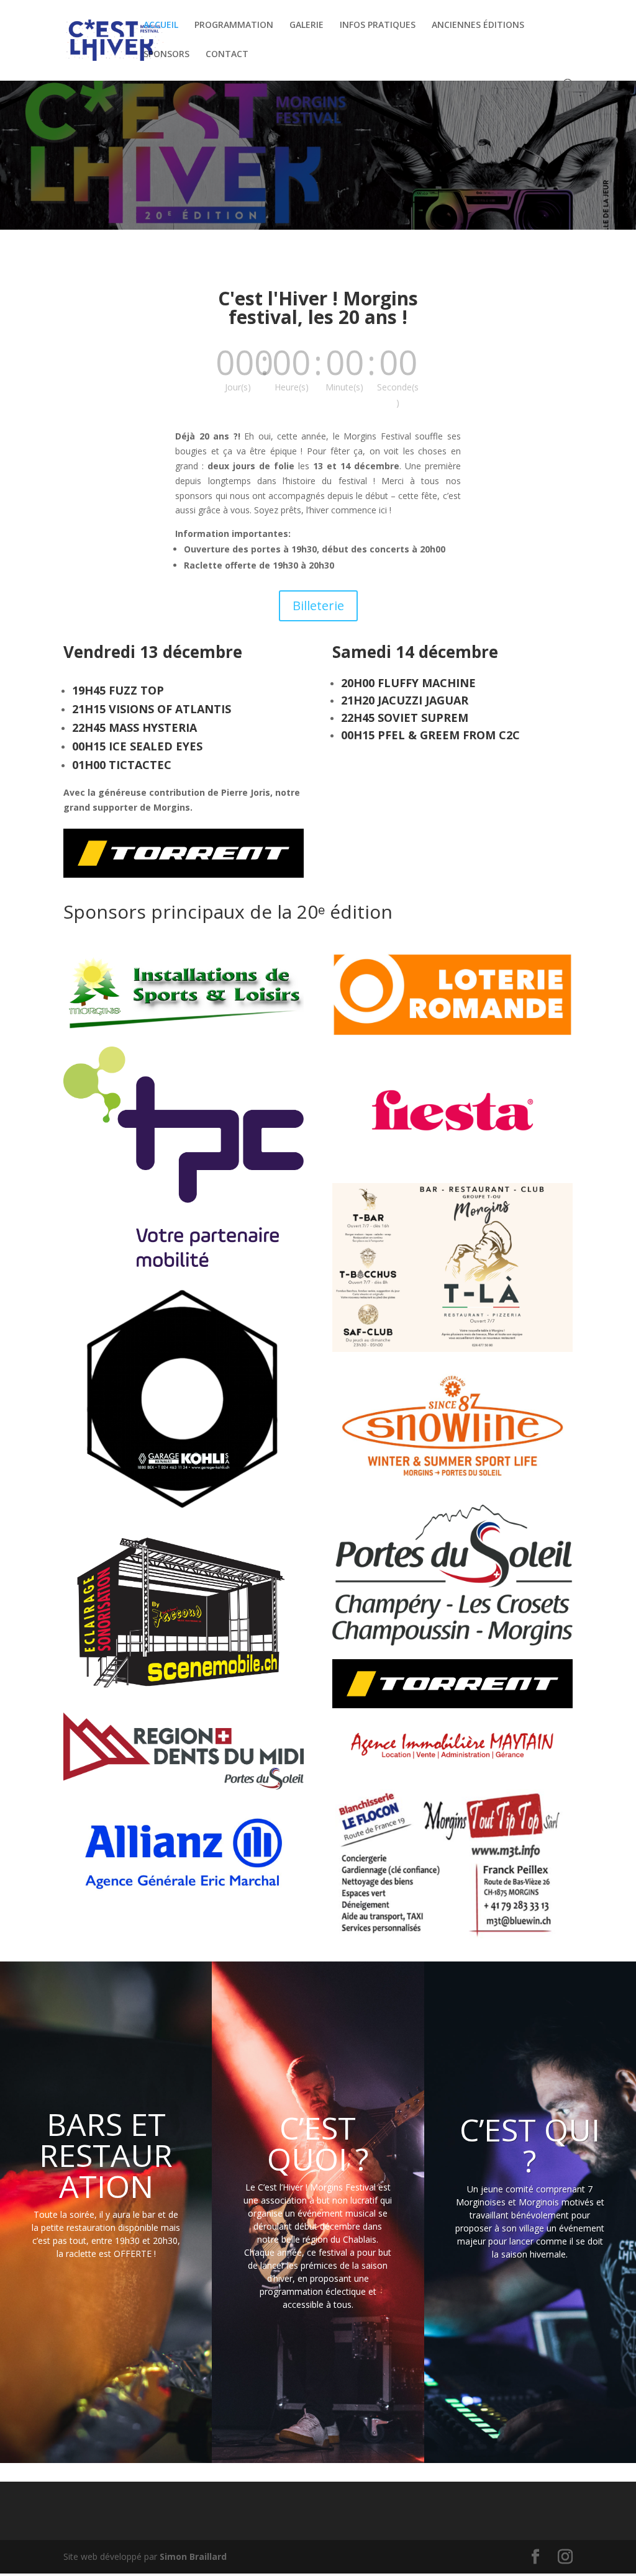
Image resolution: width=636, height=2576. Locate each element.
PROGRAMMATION (234, 25)
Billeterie (318, 606)
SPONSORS (166, 55)
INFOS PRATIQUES (378, 25)
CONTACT (227, 55)
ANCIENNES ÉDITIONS (478, 25)
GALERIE (307, 25)
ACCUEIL (161, 25)
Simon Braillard (193, 2556)
